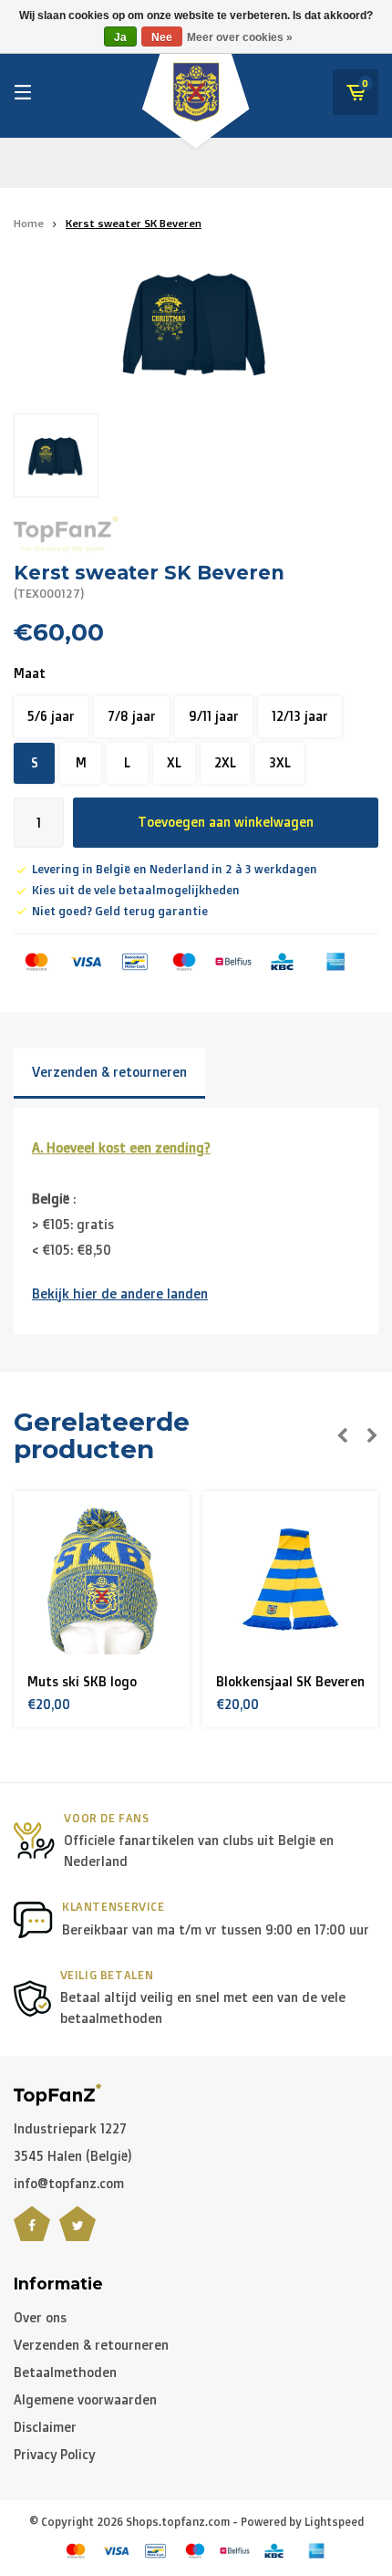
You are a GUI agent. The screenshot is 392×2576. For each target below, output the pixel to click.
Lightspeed (334, 2522)
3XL (280, 762)
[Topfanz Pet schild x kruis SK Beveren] (295, 1580)
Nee (162, 37)
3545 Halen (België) (73, 2156)
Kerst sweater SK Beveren (134, 223)
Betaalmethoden (65, 2372)
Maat (30, 673)
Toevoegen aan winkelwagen (226, 822)
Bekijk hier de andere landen (120, 1293)
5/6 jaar (51, 716)
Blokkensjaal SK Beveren (106, 1681)
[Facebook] (32, 2235)
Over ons (40, 2317)
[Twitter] (77, 2235)
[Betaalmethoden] (36, 962)
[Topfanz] (66, 534)
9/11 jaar (214, 716)
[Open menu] (23, 92)
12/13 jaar (300, 716)
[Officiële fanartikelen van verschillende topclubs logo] (57, 2093)
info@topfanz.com (69, 2183)
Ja (120, 37)
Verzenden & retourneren (109, 1072)
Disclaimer (45, 2427)
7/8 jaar (132, 716)
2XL (225, 762)
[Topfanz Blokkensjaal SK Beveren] (107, 1580)
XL (174, 762)
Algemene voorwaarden (85, 2399)
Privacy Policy (54, 2454)
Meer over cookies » (240, 37)
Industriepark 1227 (70, 2128)
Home (29, 223)
